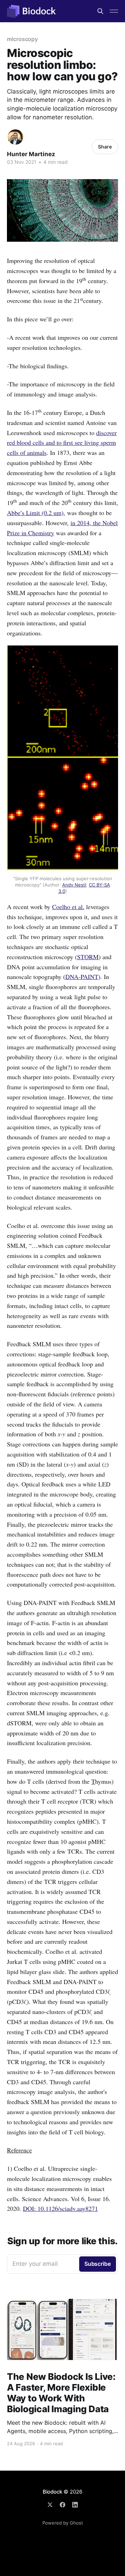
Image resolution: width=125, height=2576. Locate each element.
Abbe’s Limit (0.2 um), (36, 513)
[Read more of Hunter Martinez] (15, 137)
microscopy (22, 39)
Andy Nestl (74, 885)
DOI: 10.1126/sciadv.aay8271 (60, 2208)
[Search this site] (100, 11)
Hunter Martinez (31, 154)
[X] (50, 2505)
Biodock (52, 2492)
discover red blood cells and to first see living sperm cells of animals (62, 443)
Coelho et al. (68, 907)
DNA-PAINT (82, 977)
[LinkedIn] (75, 2505)
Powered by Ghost (63, 2523)
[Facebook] (62, 2505)
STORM (88, 957)
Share (105, 147)
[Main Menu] (114, 11)
